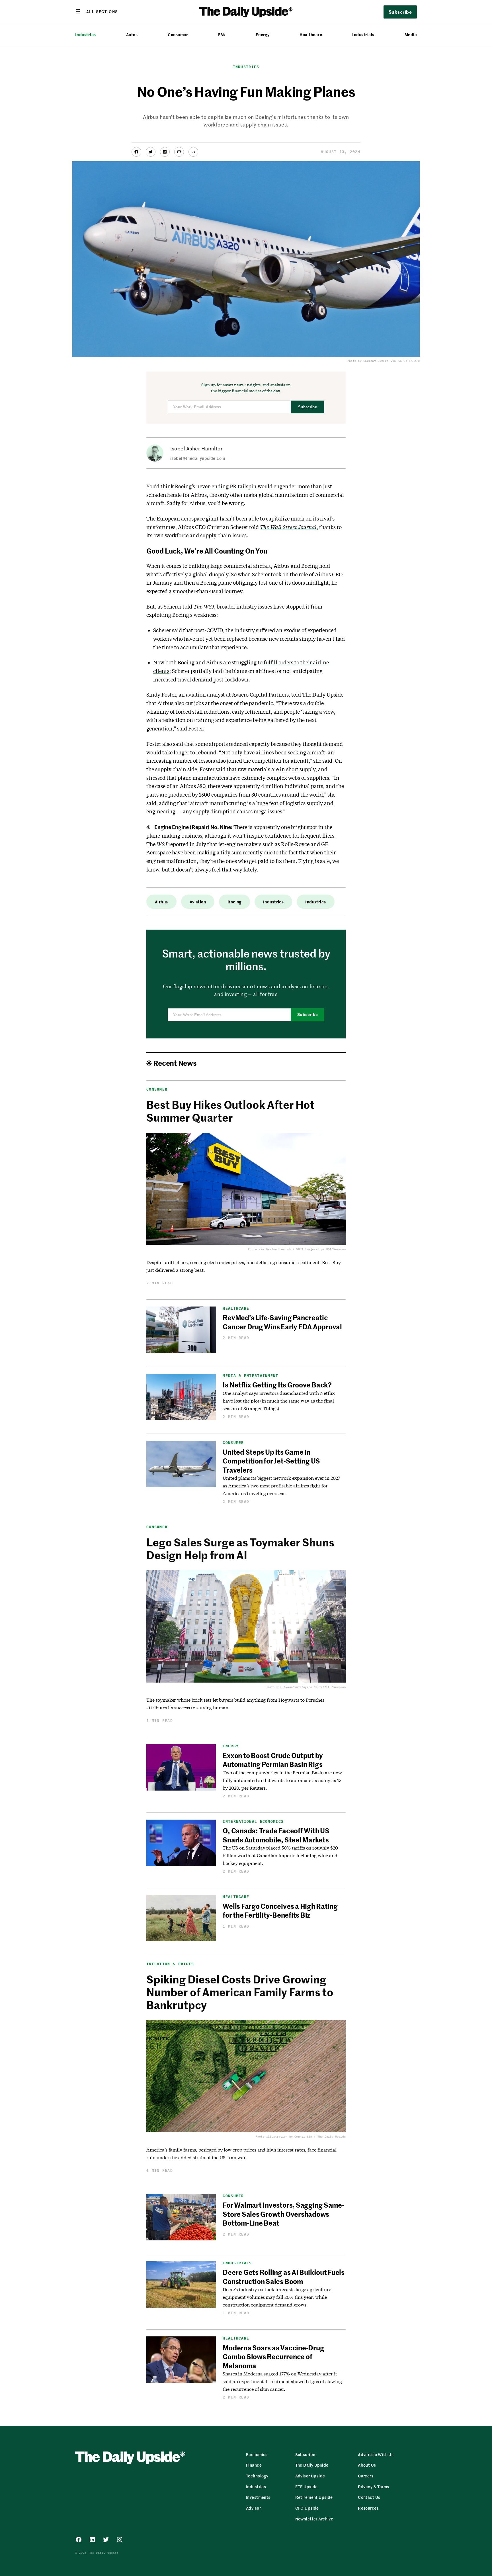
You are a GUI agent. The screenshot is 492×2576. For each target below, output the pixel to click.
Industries (86, 35)
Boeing (234, 902)
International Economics (253, 1821)
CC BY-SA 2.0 (409, 361)
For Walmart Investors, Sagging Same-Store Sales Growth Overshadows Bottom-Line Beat (283, 2214)
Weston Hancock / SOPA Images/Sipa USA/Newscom (306, 1249)
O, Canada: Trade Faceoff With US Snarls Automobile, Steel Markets (276, 1835)
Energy (263, 35)
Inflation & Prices (170, 1964)
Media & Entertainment (250, 1376)
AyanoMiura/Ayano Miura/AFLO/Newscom (315, 1687)
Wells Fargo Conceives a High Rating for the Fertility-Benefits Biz (280, 1910)
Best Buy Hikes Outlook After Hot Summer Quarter (230, 1111)
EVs (222, 35)
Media (411, 35)
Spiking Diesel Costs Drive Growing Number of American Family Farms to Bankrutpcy (240, 1992)
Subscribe (308, 407)
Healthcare (311, 35)
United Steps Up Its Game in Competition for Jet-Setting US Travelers (271, 1461)
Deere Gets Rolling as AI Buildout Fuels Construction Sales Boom (284, 2276)
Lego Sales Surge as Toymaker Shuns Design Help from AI (240, 1548)
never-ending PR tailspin (227, 486)
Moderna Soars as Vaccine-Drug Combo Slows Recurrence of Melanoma (273, 2356)
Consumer (178, 35)
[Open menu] (97, 11)
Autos (132, 35)
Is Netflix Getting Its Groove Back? (277, 1385)
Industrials (363, 35)
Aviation (198, 902)
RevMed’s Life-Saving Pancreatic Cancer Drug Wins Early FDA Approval (282, 1322)
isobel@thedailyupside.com (198, 458)
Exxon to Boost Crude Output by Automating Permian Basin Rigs (273, 1760)
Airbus (161, 902)
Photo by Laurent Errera (368, 361)
